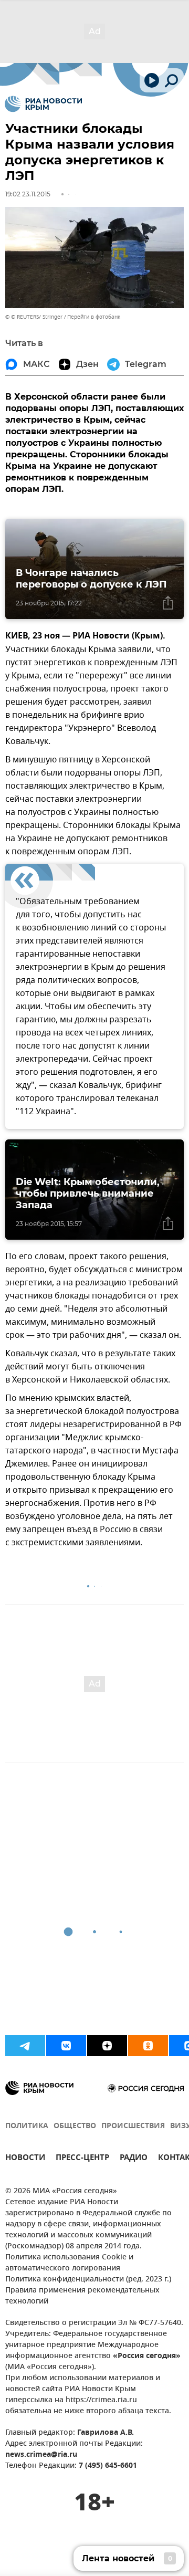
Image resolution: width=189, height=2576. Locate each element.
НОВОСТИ (25, 2159)
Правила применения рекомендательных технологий (82, 2296)
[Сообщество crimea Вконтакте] (66, 2046)
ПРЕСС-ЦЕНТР (82, 2159)
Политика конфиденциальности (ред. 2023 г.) (88, 2280)
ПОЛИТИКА (27, 2126)
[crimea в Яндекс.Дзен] (107, 2046)
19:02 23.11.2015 (28, 194)
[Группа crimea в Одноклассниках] (148, 2046)
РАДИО (134, 2159)
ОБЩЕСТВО (75, 2126)
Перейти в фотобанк (94, 317)
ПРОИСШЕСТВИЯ (133, 2126)
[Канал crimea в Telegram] (25, 2046)
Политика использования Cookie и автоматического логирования (69, 2263)
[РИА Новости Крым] (43, 104)
